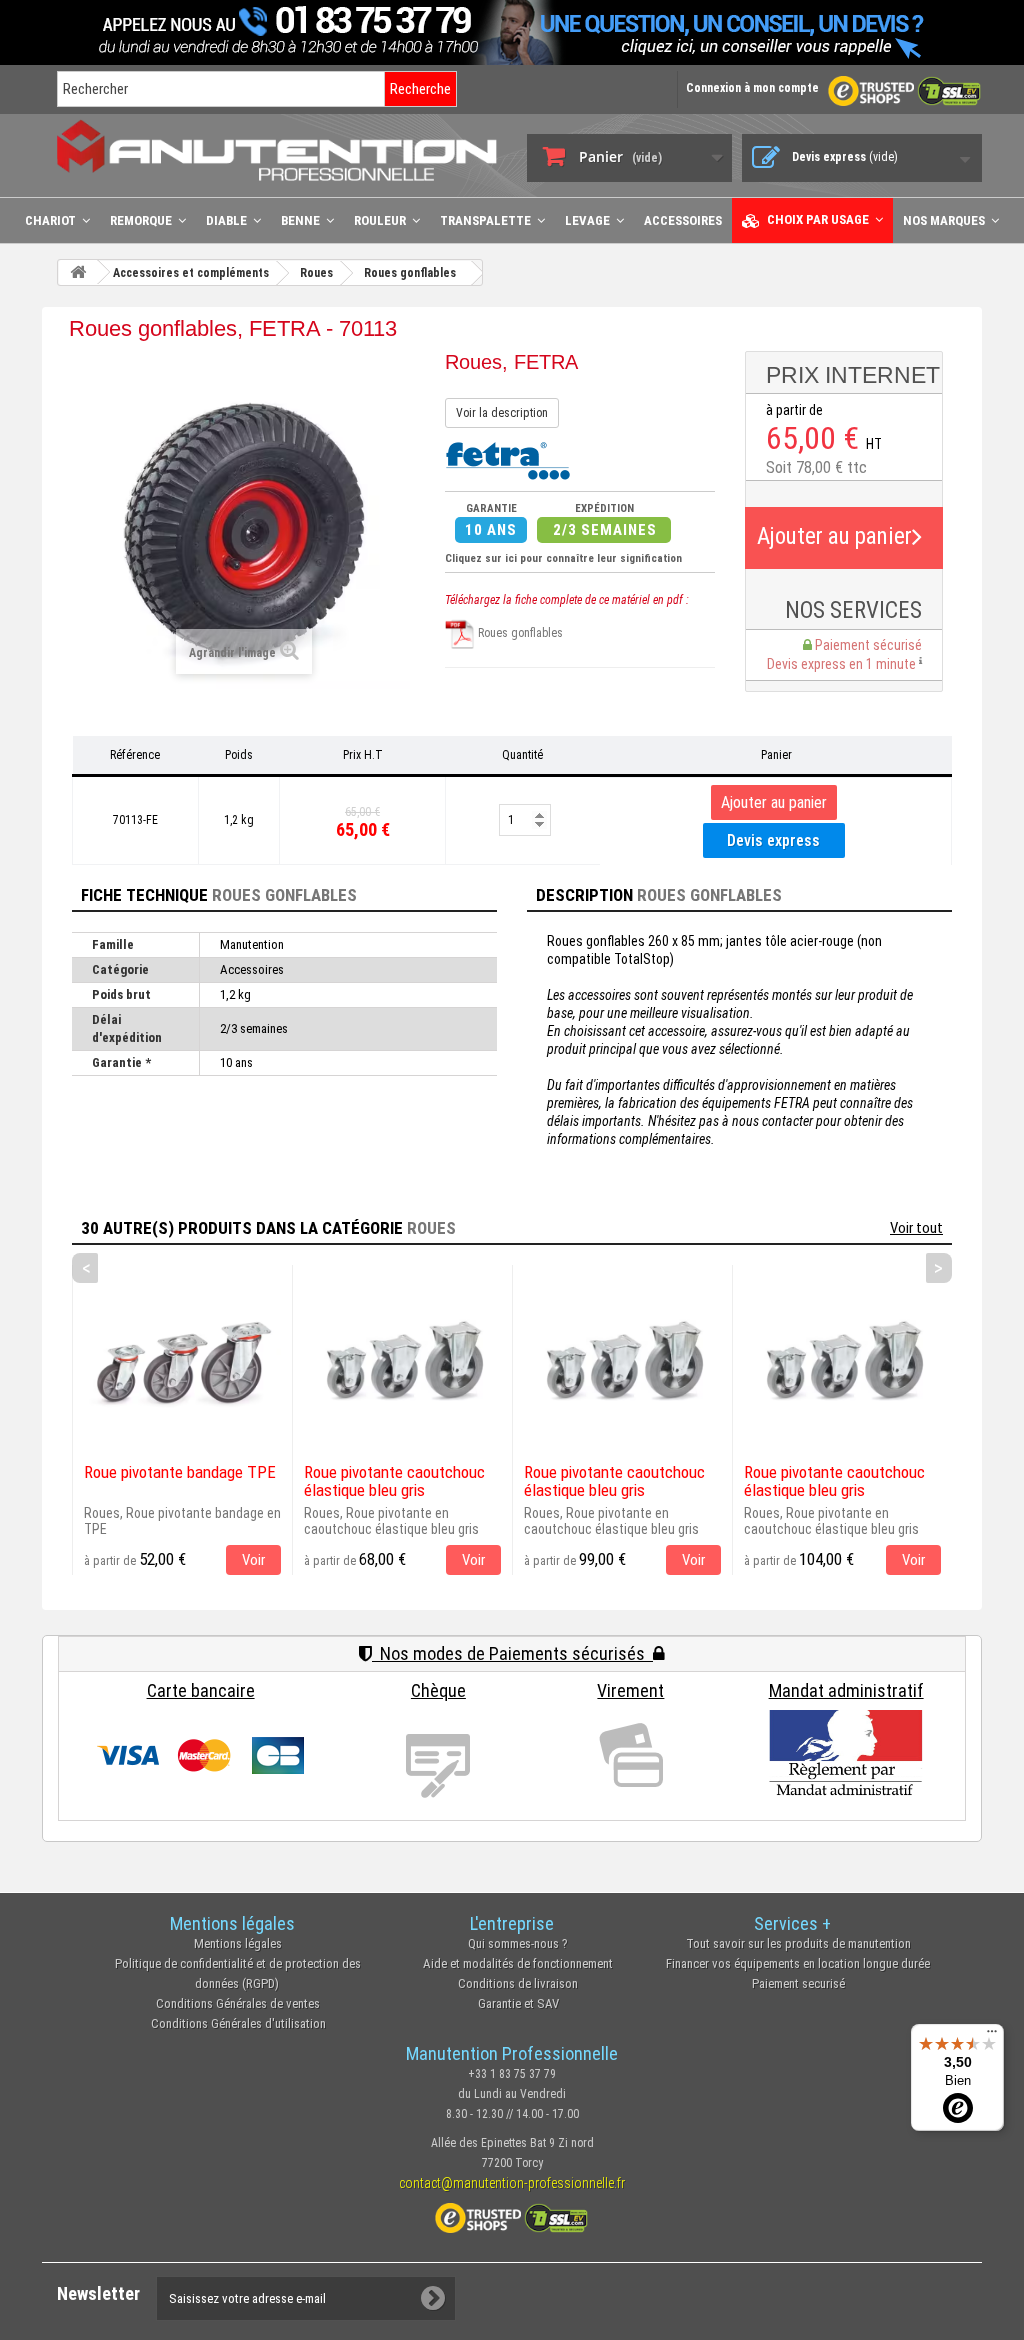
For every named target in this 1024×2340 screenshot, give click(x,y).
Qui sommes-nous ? (518, 1943)
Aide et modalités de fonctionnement (518, 1963)
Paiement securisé (798, 1983)
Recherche (420, 89)
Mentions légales (238, 1943)
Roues (431, 1228)
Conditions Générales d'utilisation (238, 2023)
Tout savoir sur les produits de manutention (798, 1943)
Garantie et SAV (518, 2003)
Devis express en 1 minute (843, 664)
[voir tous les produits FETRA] (507, 459)
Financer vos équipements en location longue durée (798, 1963)
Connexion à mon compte (752, 88)
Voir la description (502, 413)
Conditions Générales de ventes (238, 2003)
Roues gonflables (519, 633)
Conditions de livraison (518, 1983)
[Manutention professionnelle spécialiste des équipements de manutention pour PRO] (277, 150)
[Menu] (992, 2036)
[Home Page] (78, 272)
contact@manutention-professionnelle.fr (512, 2183)
